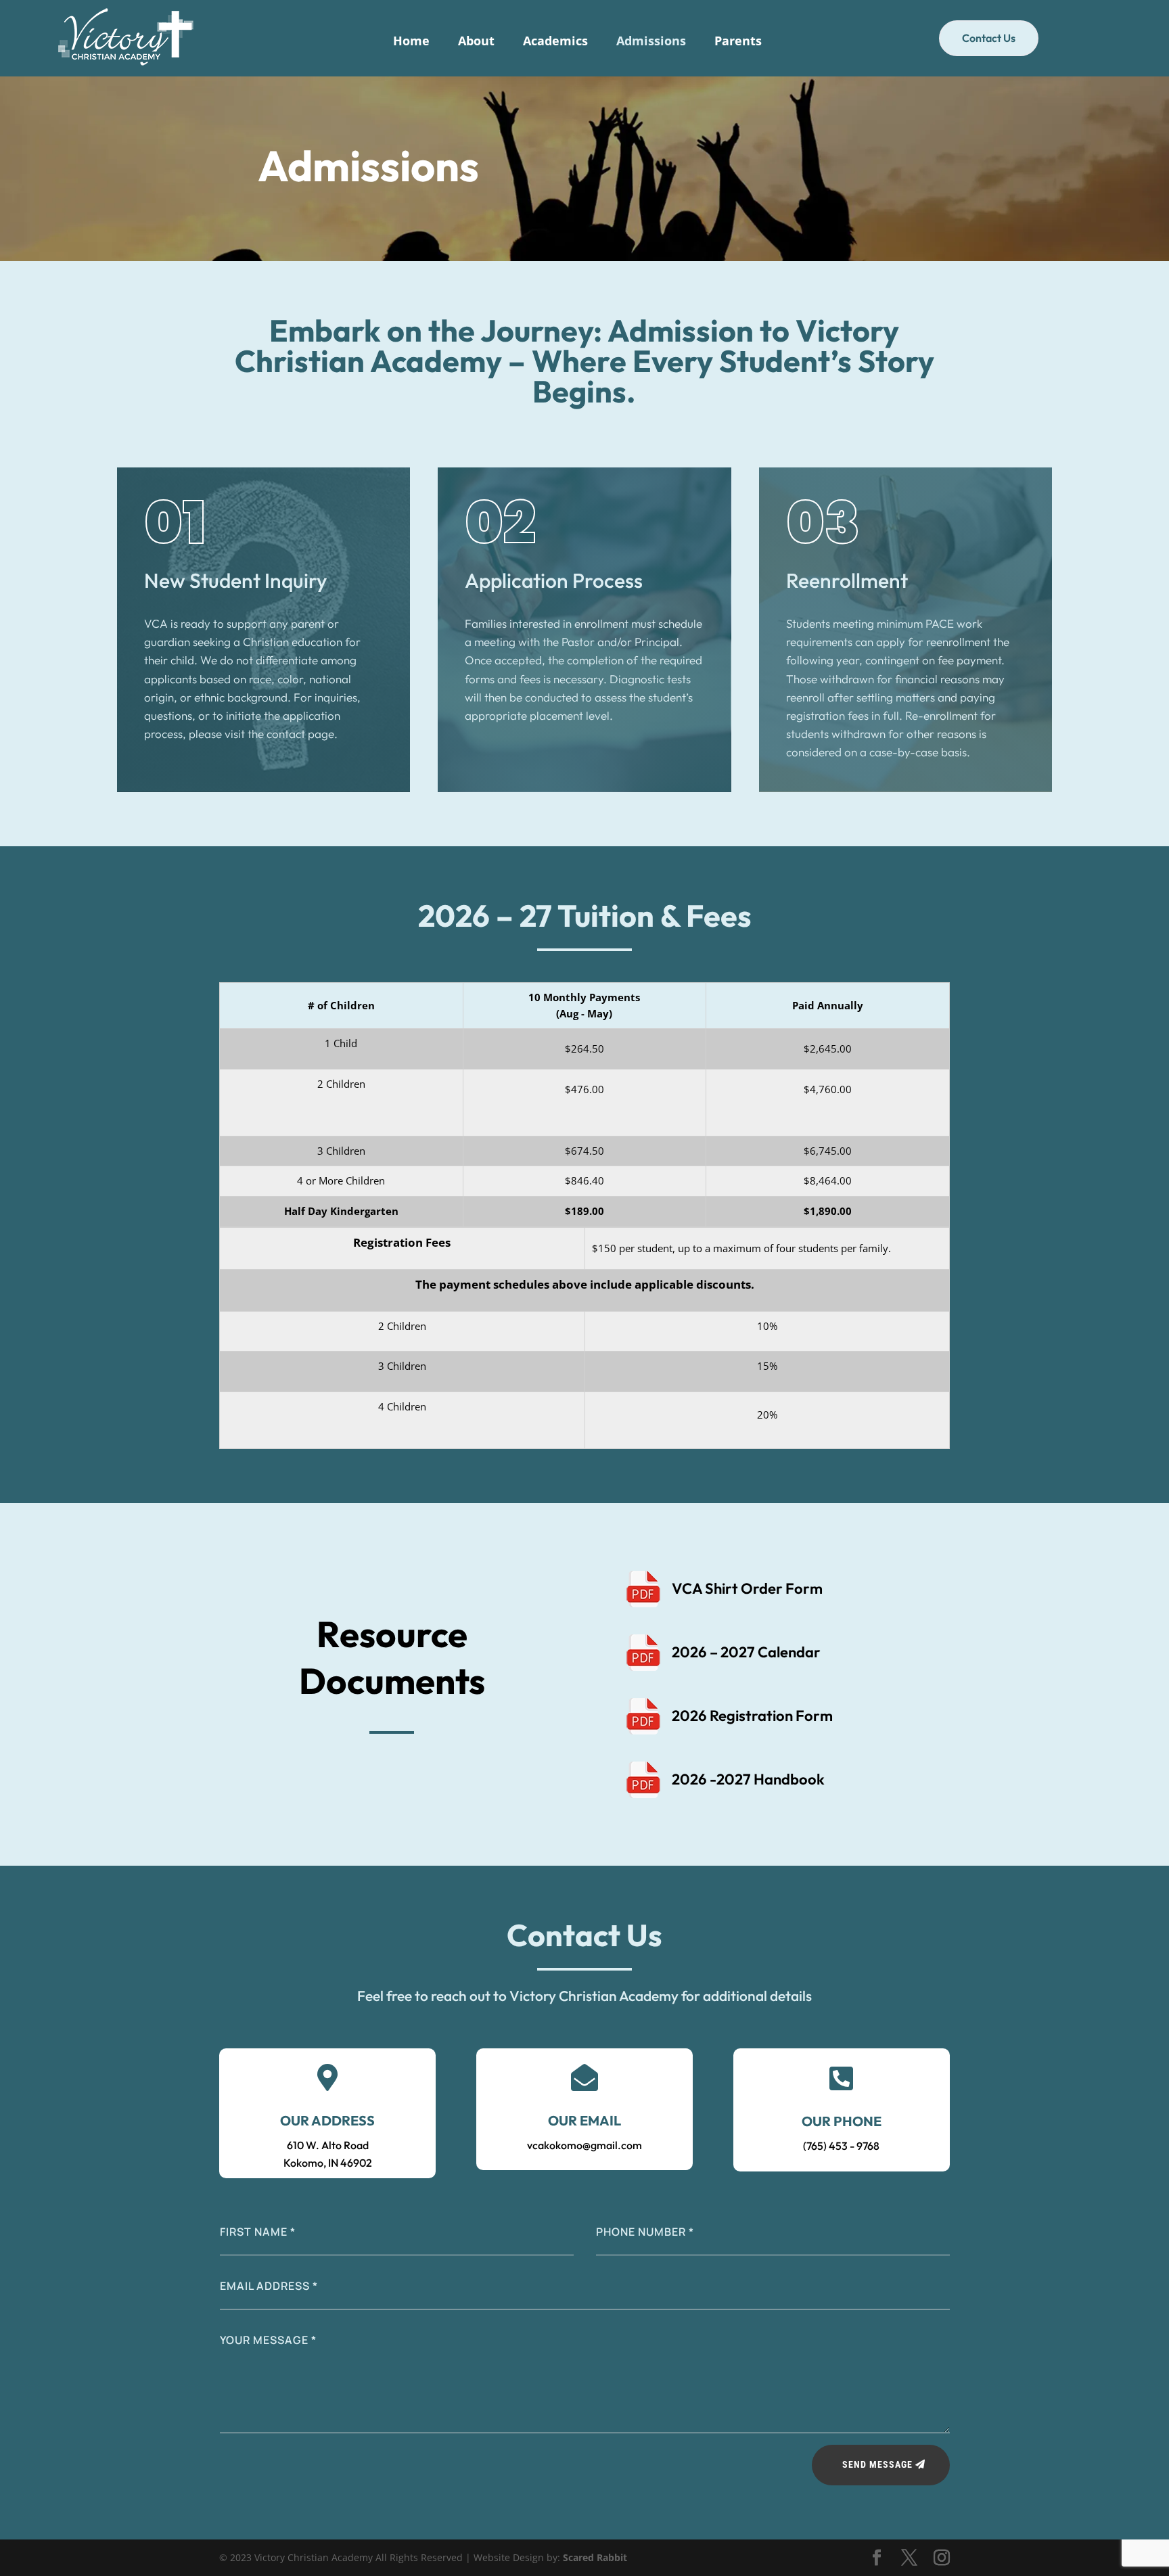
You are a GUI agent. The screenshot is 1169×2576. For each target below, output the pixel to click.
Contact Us (989, 38)
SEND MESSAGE (877, 2464)
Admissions (651, 42)
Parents (738, 42)
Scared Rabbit (595, 2557)
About (476, 42)
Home (411, 42)
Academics (555, 42)
